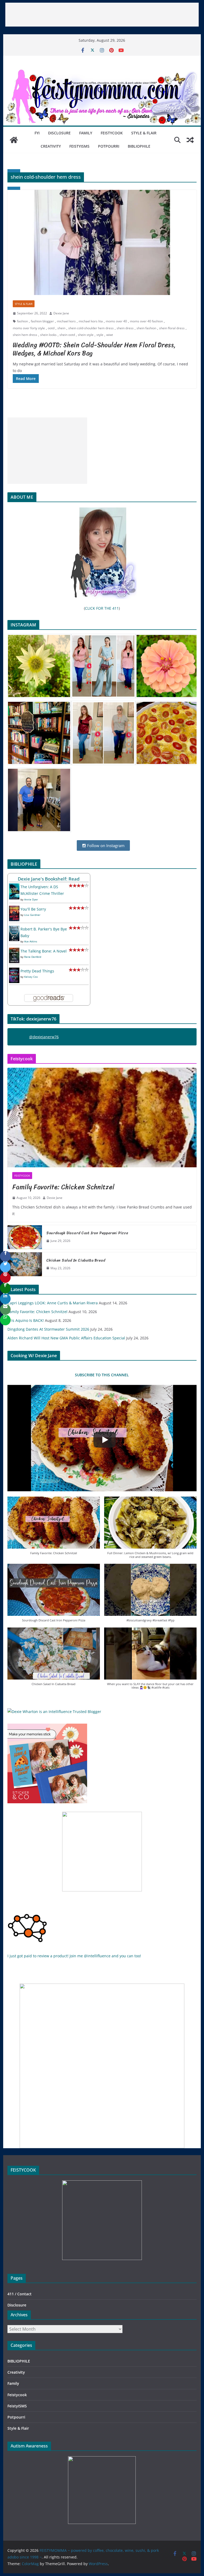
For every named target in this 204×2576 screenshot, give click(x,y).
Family (86, 133)
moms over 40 (116, 321)
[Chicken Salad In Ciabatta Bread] (25, 1264)
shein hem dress (25, 335)
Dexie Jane (61, 313)
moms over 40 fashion (146, 321)
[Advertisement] (102, 15)
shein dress (125, 328)
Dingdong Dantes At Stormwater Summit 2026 (48, 1329)
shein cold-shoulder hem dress (91, 328)
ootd (51, 328)
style (100, 335)
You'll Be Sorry (33, 909)
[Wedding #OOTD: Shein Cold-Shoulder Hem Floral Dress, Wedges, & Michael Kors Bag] (102, 243)
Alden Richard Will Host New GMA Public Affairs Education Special (66, 1338)
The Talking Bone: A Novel (44, 951)
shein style (86, 335)
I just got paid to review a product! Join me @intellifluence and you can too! (74, 1956)
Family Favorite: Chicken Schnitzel (63, 1187)
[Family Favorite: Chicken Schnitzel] (102, 1118)
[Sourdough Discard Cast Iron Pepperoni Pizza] (25, 1237)
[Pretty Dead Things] (14, 971)
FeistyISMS (79, 146)
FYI (37, 133)
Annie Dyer (31, 899)
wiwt (110, 335)
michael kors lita (91, 321)
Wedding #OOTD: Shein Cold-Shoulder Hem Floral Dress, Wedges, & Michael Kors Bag (94, 349)
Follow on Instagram (105, 845)
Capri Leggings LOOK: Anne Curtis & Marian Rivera (53, 1303)
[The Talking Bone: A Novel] (14, 951)
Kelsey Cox (31, 977)
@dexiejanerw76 (44, 1037)
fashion (22, 321)
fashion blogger (42, 321)
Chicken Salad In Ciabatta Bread (76, 1260)
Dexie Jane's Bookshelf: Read (49, 879)
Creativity (51, 146)
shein (61, 328)
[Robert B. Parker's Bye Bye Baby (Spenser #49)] (14, 929)
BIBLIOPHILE (139, 146)
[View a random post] (190, 140)
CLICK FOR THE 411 (102, 608)
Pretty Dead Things (37, 971)
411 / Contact (20, 2294)
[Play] (105, 1440)
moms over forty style (29, 328)
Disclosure (59, 133)
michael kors (66, 321)
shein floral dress (172, 328)
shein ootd (67, 335)
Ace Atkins (31, 941)
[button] (54, 1528)
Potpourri (109, 146)
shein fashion (146, 328)
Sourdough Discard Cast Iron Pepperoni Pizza (87, 1233)
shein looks (48, 335)
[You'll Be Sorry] (14, 909)
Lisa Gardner (32, 915)
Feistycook (112, 133)
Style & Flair (144, 133)
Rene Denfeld (33, 957)
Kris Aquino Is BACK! (26, 1320)
